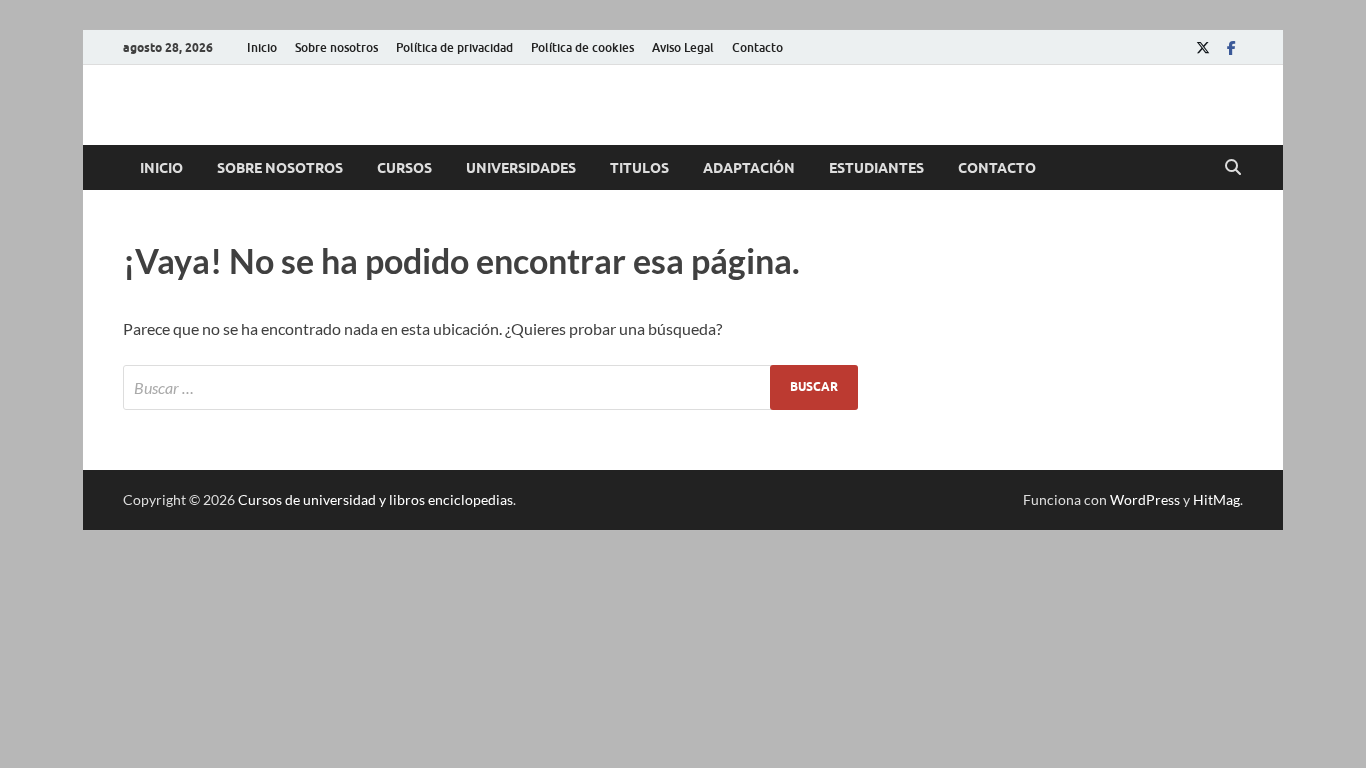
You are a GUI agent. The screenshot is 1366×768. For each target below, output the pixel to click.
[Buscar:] (490, 387)
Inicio (262, 47)
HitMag (1216, 499)
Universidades (521, 168)
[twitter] (1203, 47)
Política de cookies (582, 47)
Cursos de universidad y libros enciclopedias (375, 499)
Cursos (404, 168)
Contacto (757, 47)
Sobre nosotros (336, 47)
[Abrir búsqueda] (1233, 168)
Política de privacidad (454, 47)
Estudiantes (876, 168)
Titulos (639, 168)
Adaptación (749, 168)
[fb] (1231, 47)
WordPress (1145, 499)
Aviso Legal (683, 47)
